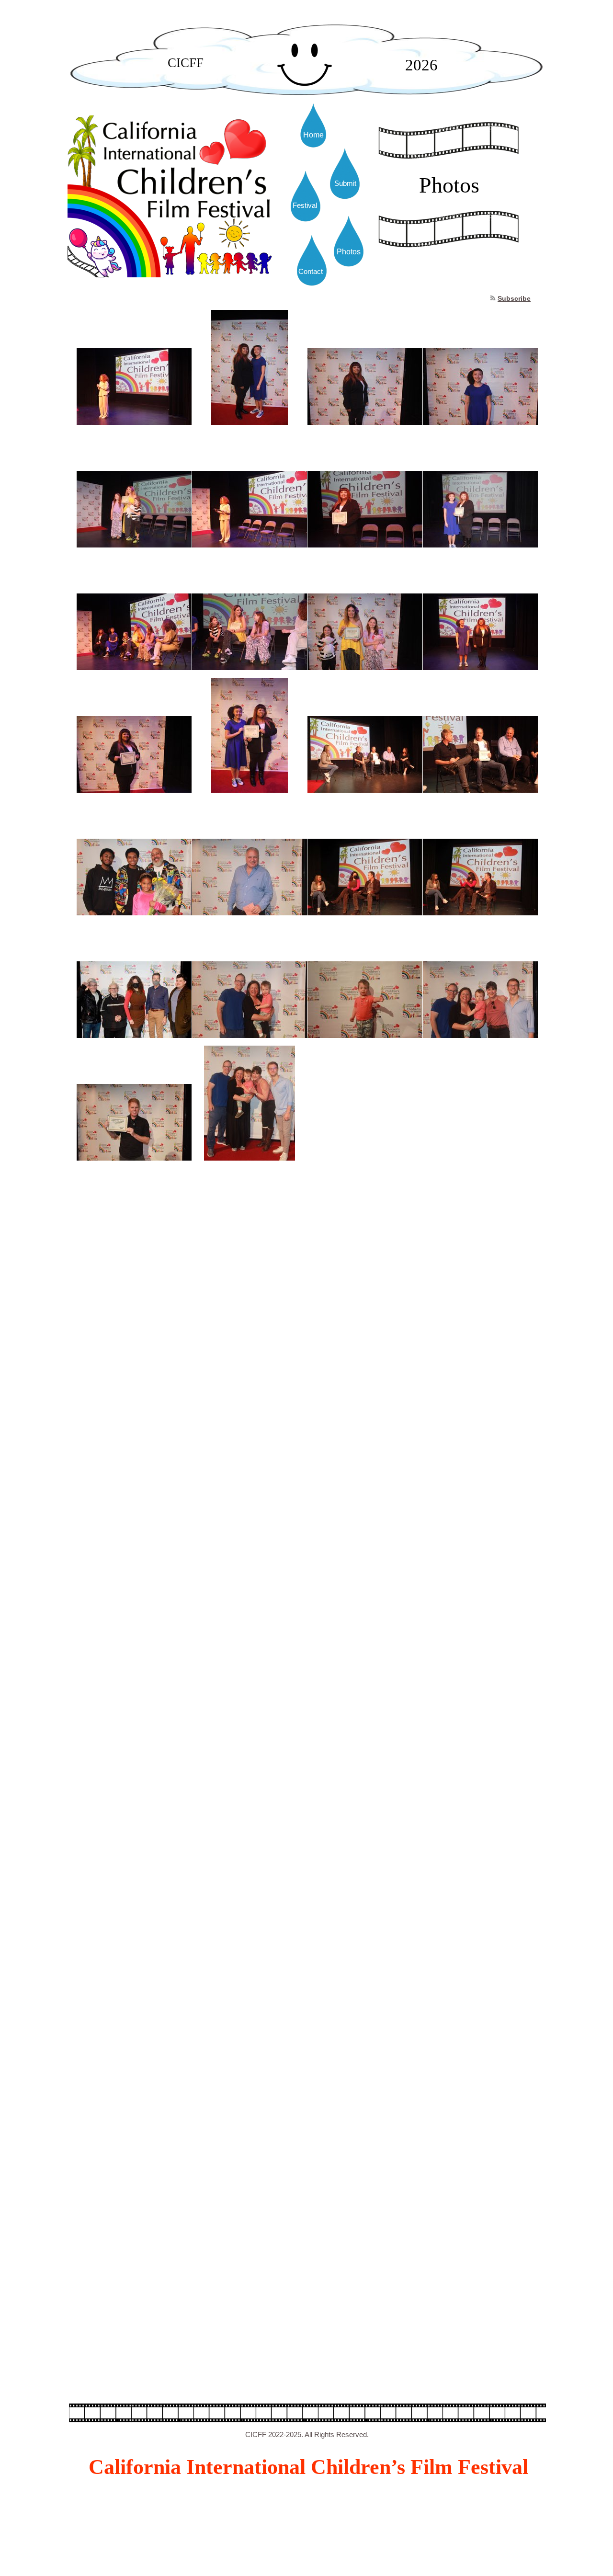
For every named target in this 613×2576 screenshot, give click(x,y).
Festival (305, 205)
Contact (311, 271)
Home (313, 135)
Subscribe (514, 298)
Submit (345, 183)
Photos (349, 252)
